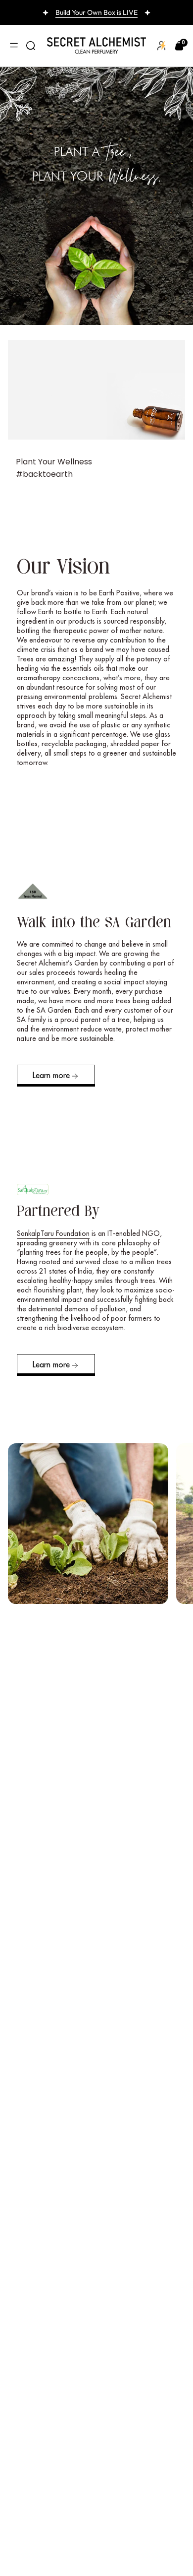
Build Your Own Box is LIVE (96, 12)
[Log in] (162, 45)
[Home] (96, 46)
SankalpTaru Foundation (53, 1233)
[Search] (31, 46)
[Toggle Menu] (14, 46)
